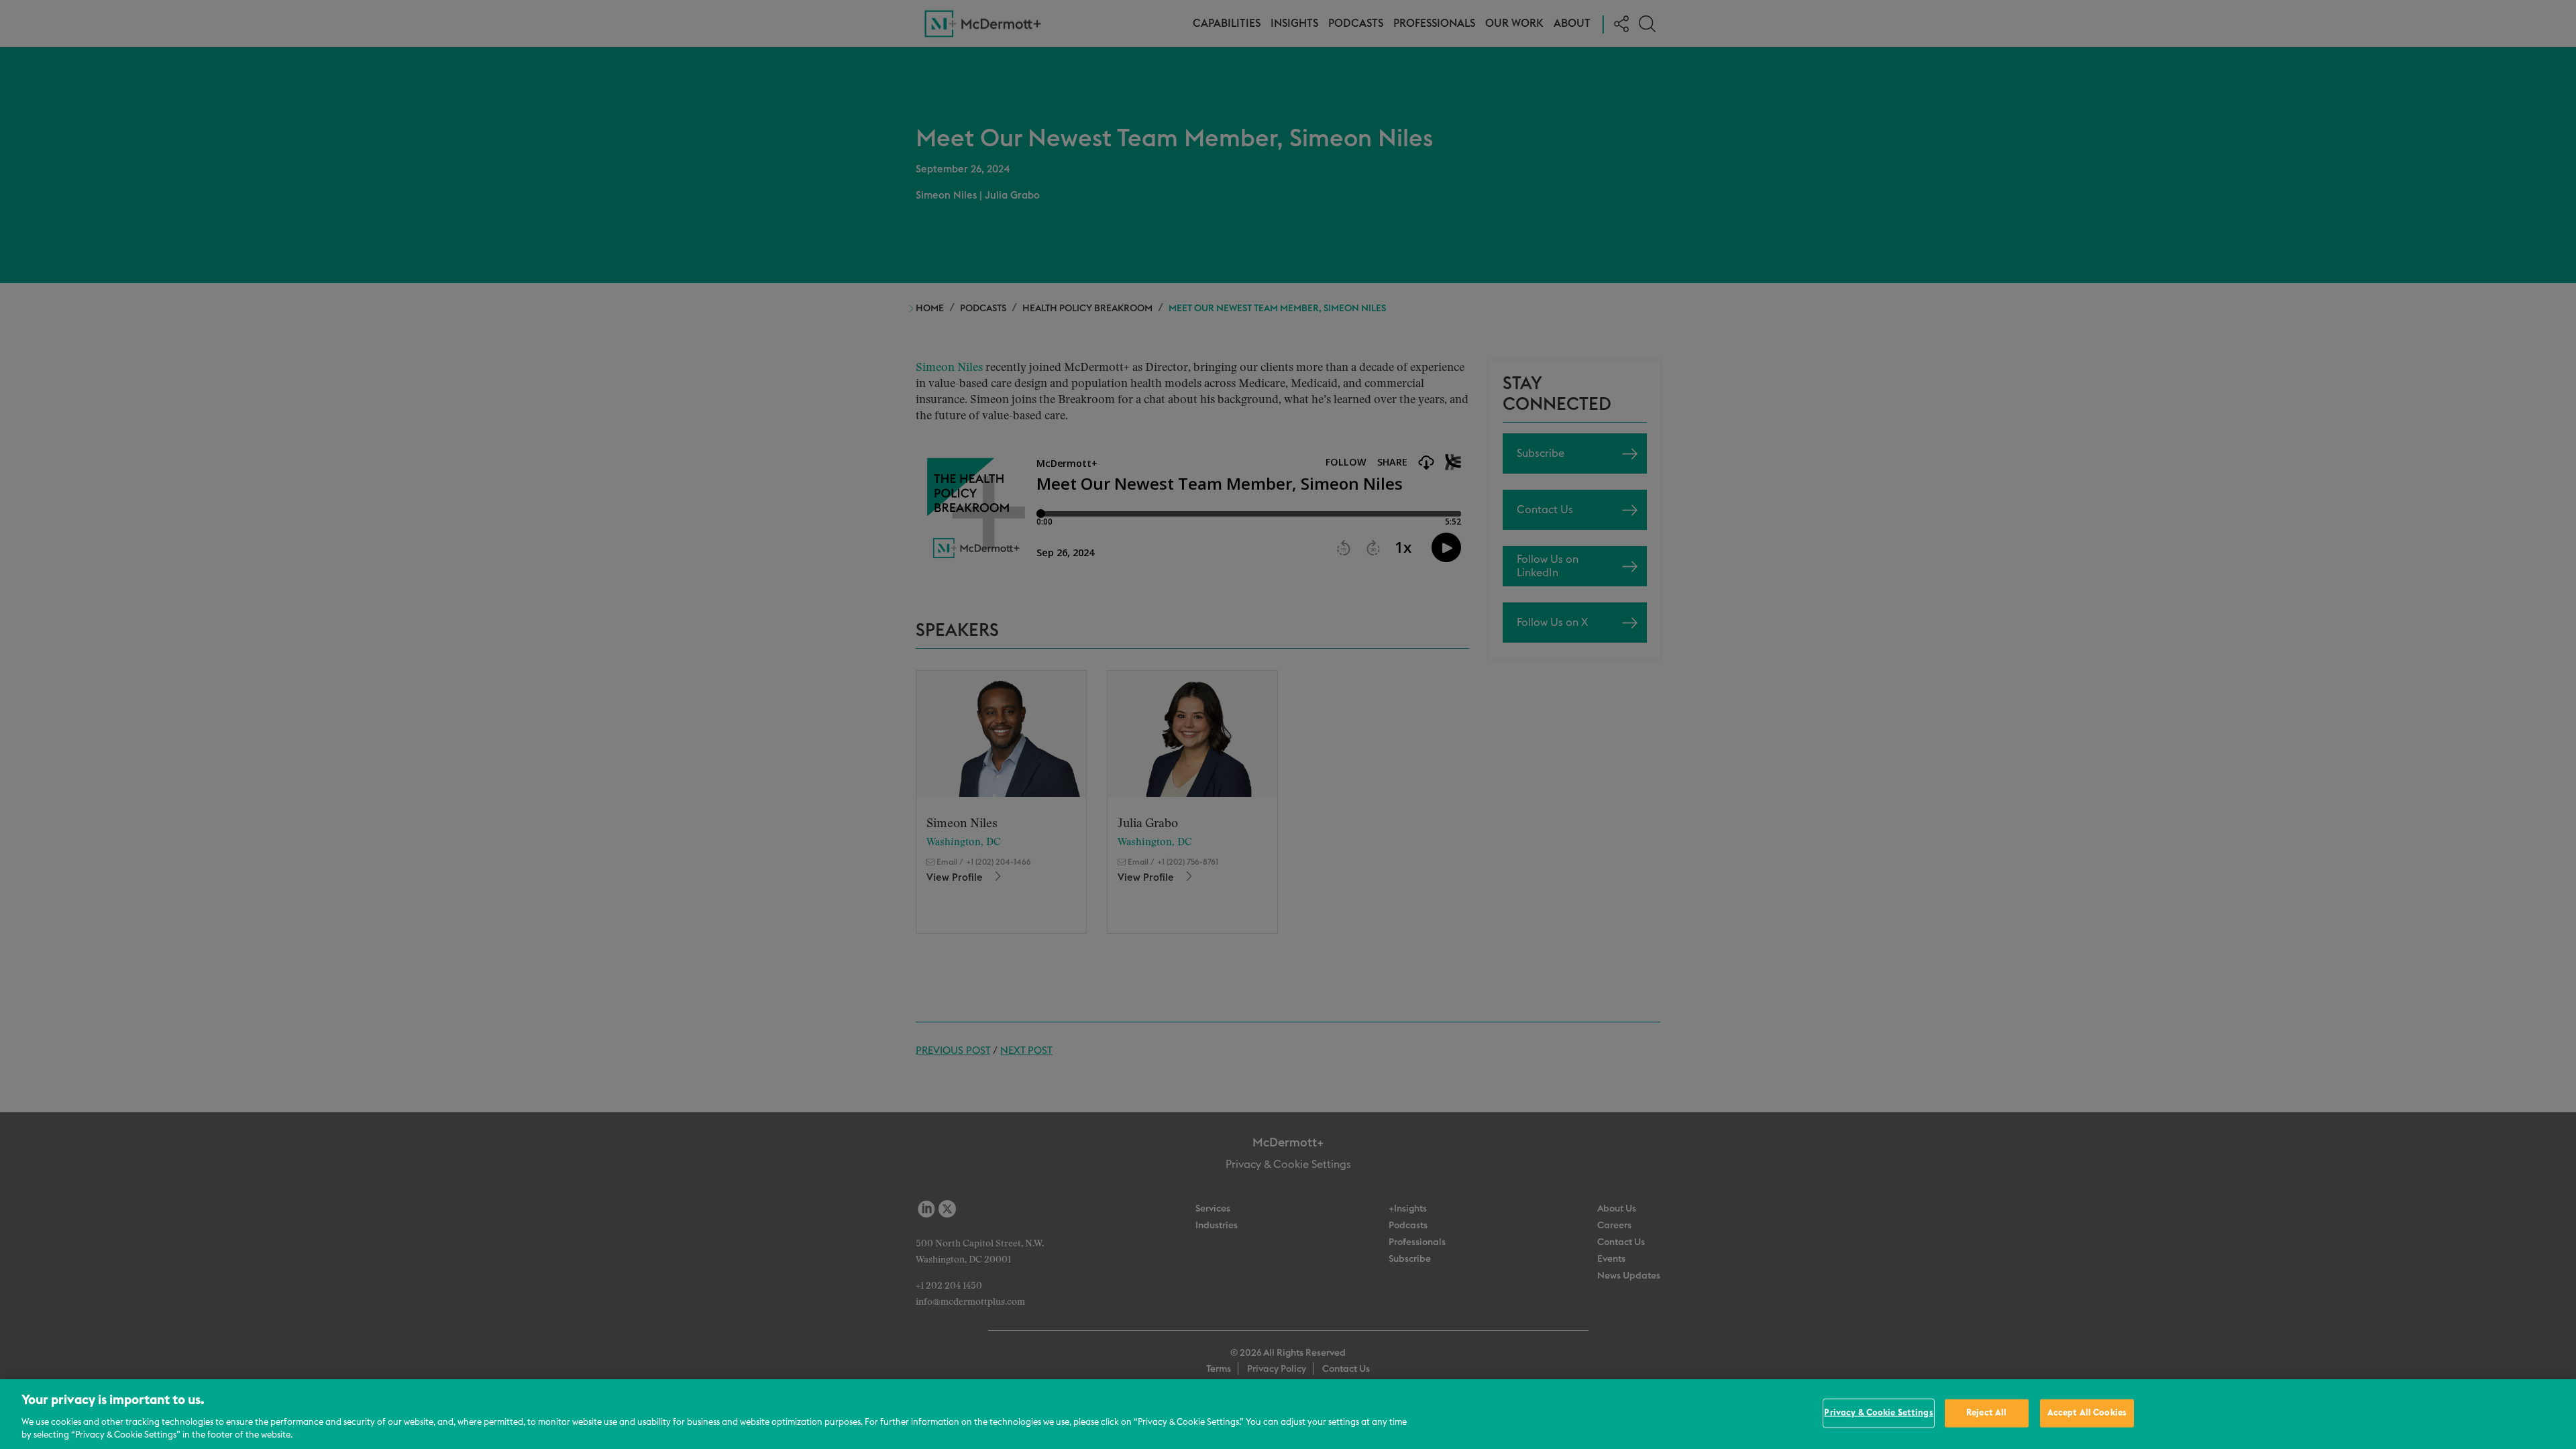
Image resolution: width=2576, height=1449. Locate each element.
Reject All (1986, 1413)
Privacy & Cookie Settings (1878, 1413)
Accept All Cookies (2087, 1413)
